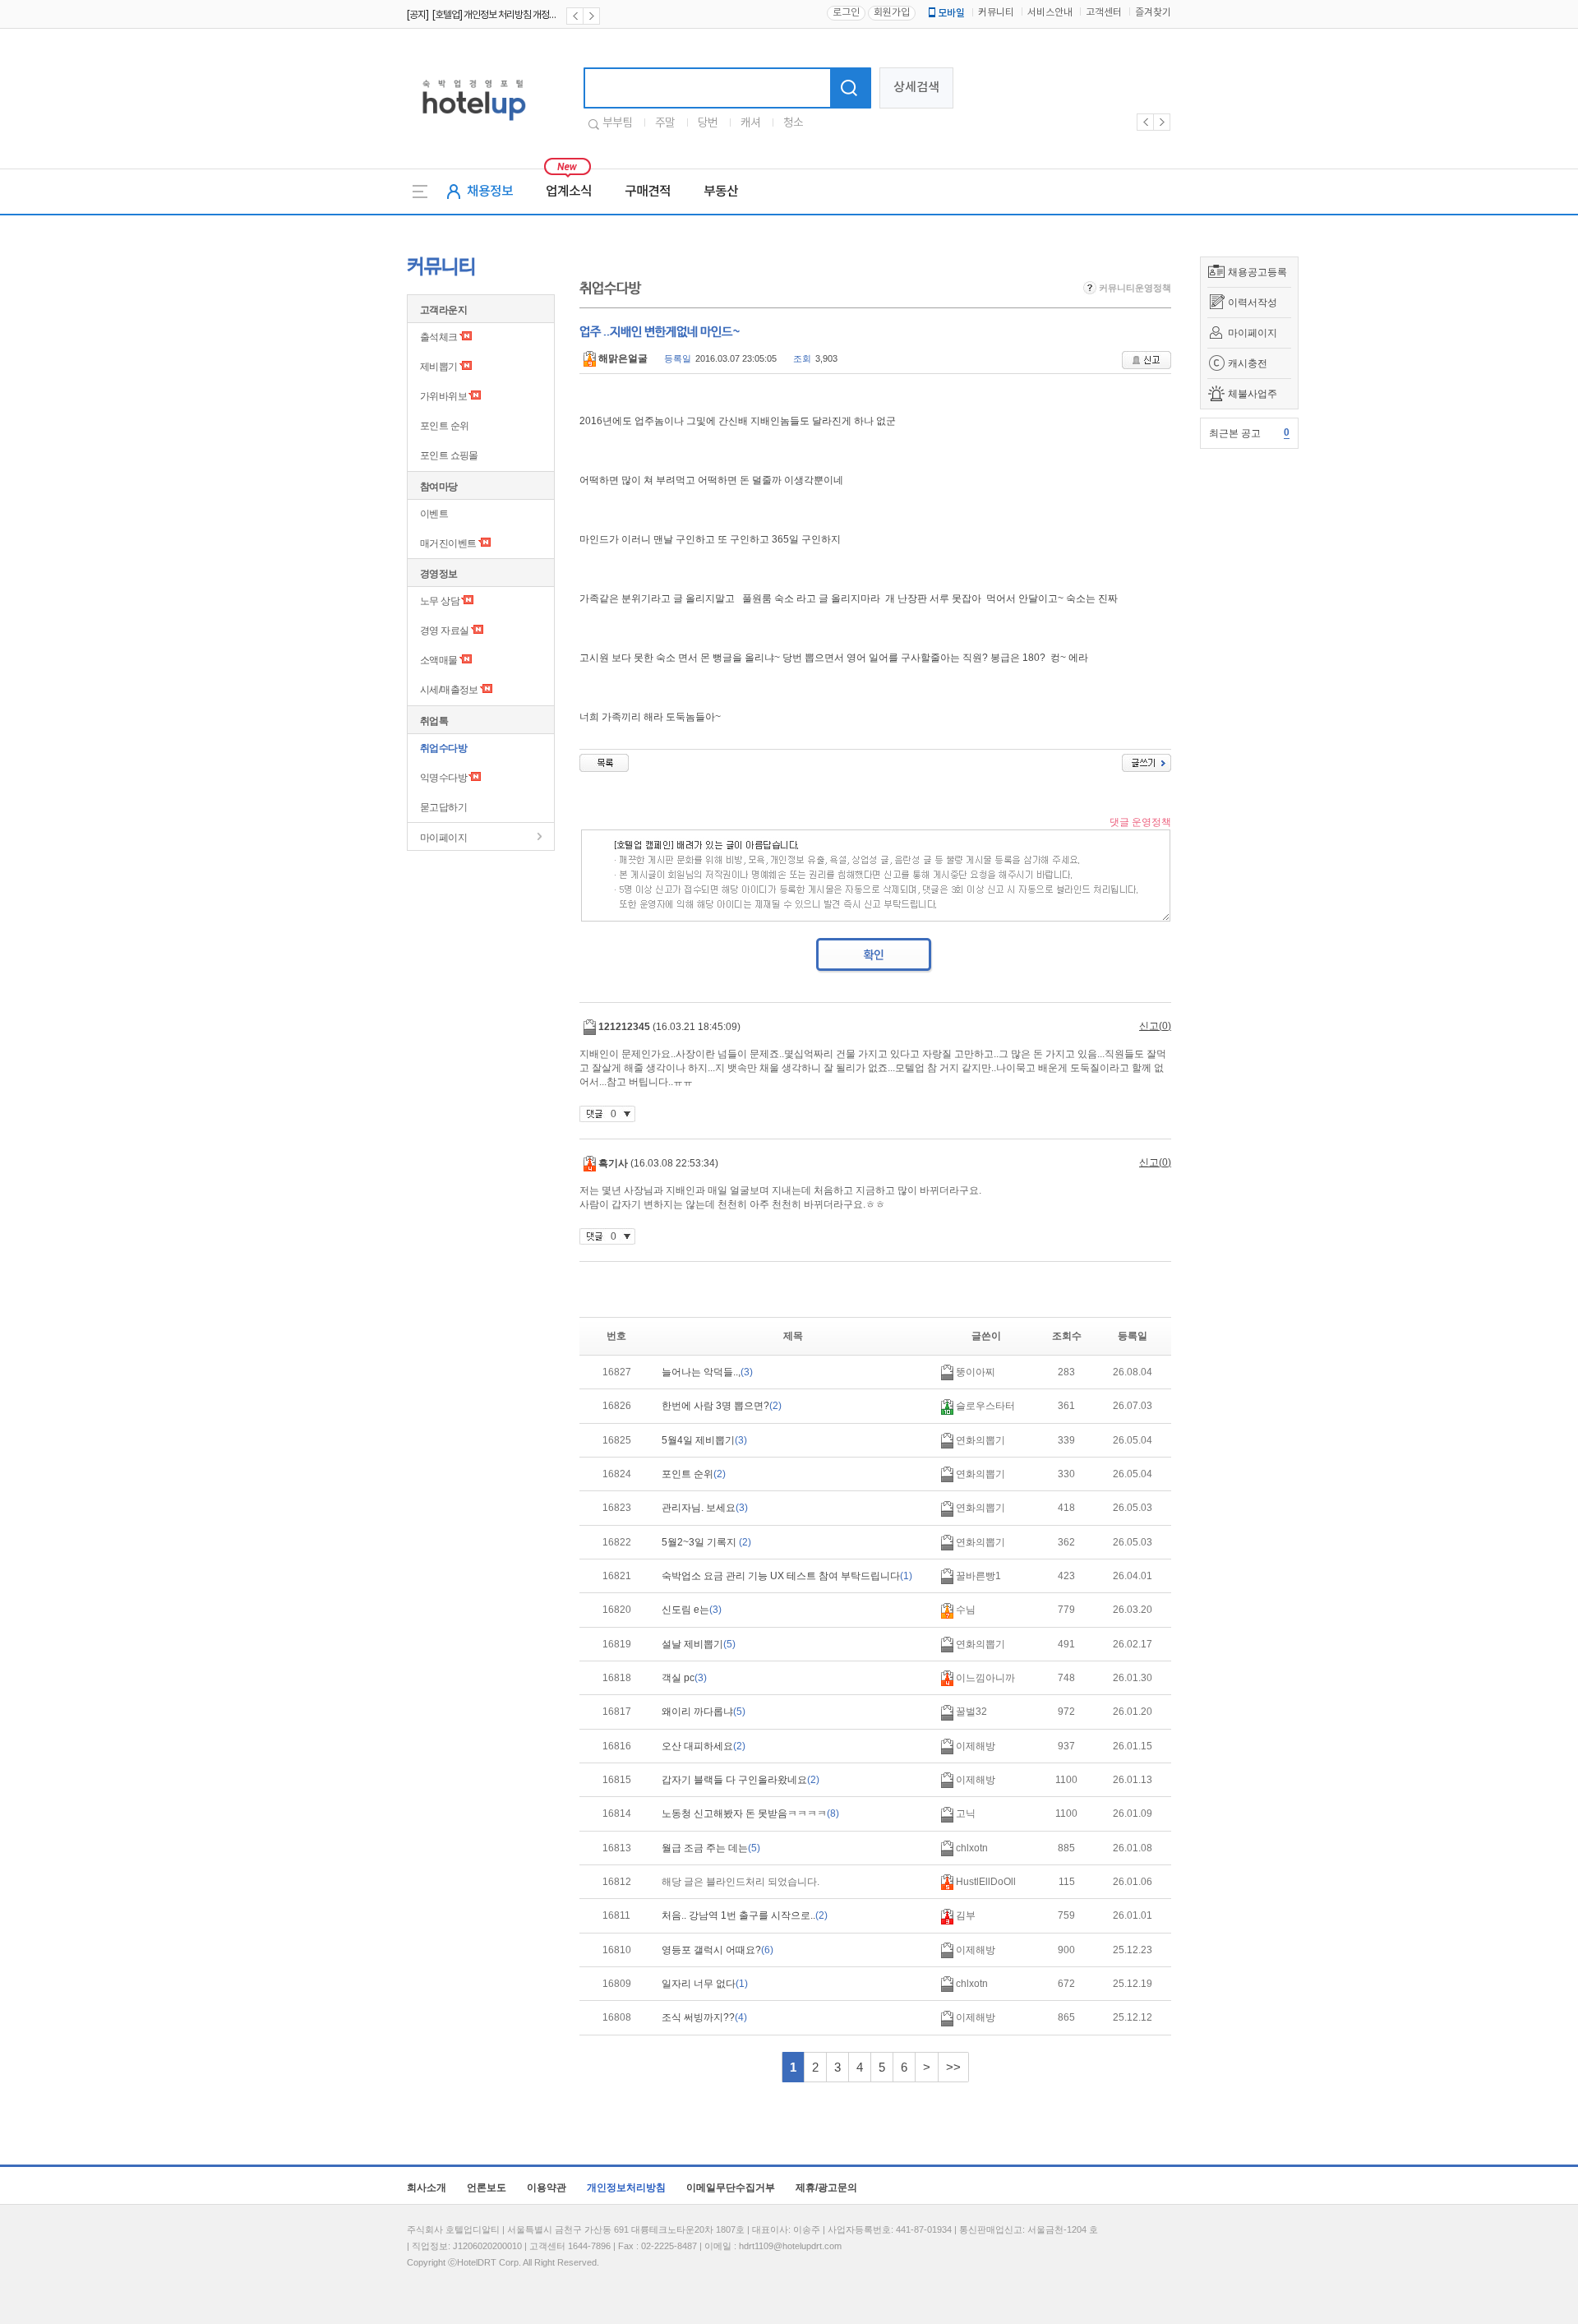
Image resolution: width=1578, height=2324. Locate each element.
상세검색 (916, 88)
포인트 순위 (444, 426)
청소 (793, 123)
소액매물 (439, 660)
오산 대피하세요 (704, 1746)
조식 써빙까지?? (704, 2017)
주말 (665, 123)
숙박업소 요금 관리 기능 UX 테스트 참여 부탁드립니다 (787, 1576)
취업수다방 (443, 748)
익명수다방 (443, 778)
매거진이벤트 (448, 543)
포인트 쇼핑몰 (449, 455)
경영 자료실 (444, 631)
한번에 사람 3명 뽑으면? (722, 1406)
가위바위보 (443, 396)
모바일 (951, 13)
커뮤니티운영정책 (1134, 288)
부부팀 (617, 123)
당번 (708, 123)
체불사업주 (1253, 394)
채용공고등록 (1257, 272)
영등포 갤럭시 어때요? (717, 1950)
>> (953, 2067)
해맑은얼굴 (622, 358)
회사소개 (427, 2188)
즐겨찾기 (1153, 13)
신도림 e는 (692, 1610)
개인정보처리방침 (626, 2188)
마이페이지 (1253, 333)
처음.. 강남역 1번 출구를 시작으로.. (745, 1915)
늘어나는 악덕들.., (707, 1372)
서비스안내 (1050, 13)
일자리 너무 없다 (705, 1984)
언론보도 (487, 2188)
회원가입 (892, 13)
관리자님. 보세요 (705, 1508)
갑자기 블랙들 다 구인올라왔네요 (741, 1780)
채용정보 (490, 192)
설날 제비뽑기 (699, 1644)
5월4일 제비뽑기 (704, 1440)
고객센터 (1104, 13)
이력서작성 (1253, 303)
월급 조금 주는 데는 (711, 1848)
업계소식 (569, 192)
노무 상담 (440, 601)
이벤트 (434, 514)
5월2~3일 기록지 (706, 1542)
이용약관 (547, 2188)
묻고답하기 (443, 807)
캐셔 (750, 123)
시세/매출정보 (449, 690)
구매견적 (648, 192)
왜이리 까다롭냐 (704, 1712)
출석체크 (439, 337)
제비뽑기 (439, 367)
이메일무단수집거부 (731, 2188)
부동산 (721, 192)
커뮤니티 (996, 13)
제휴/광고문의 (826, 2188)
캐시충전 (1248, 363)
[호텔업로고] (474, 124)
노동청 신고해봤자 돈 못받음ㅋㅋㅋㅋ (750, 1813)
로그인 (846, 13)
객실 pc (684, 1678)
